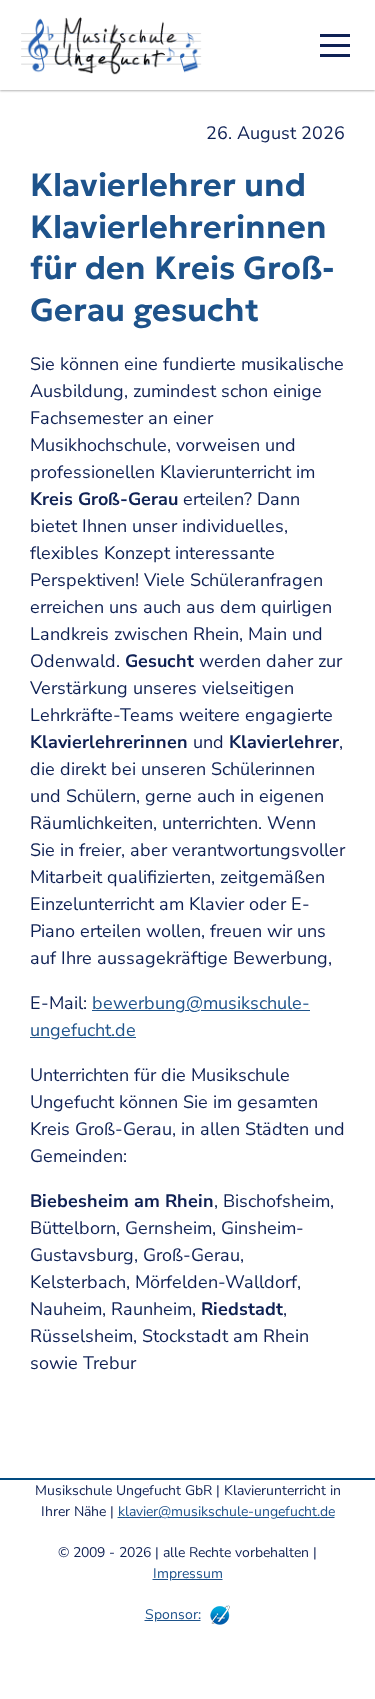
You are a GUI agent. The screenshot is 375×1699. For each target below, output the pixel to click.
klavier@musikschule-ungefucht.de (226, 1511)
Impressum (188, 1573)
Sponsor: (173, 1614)
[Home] (118, 45)
